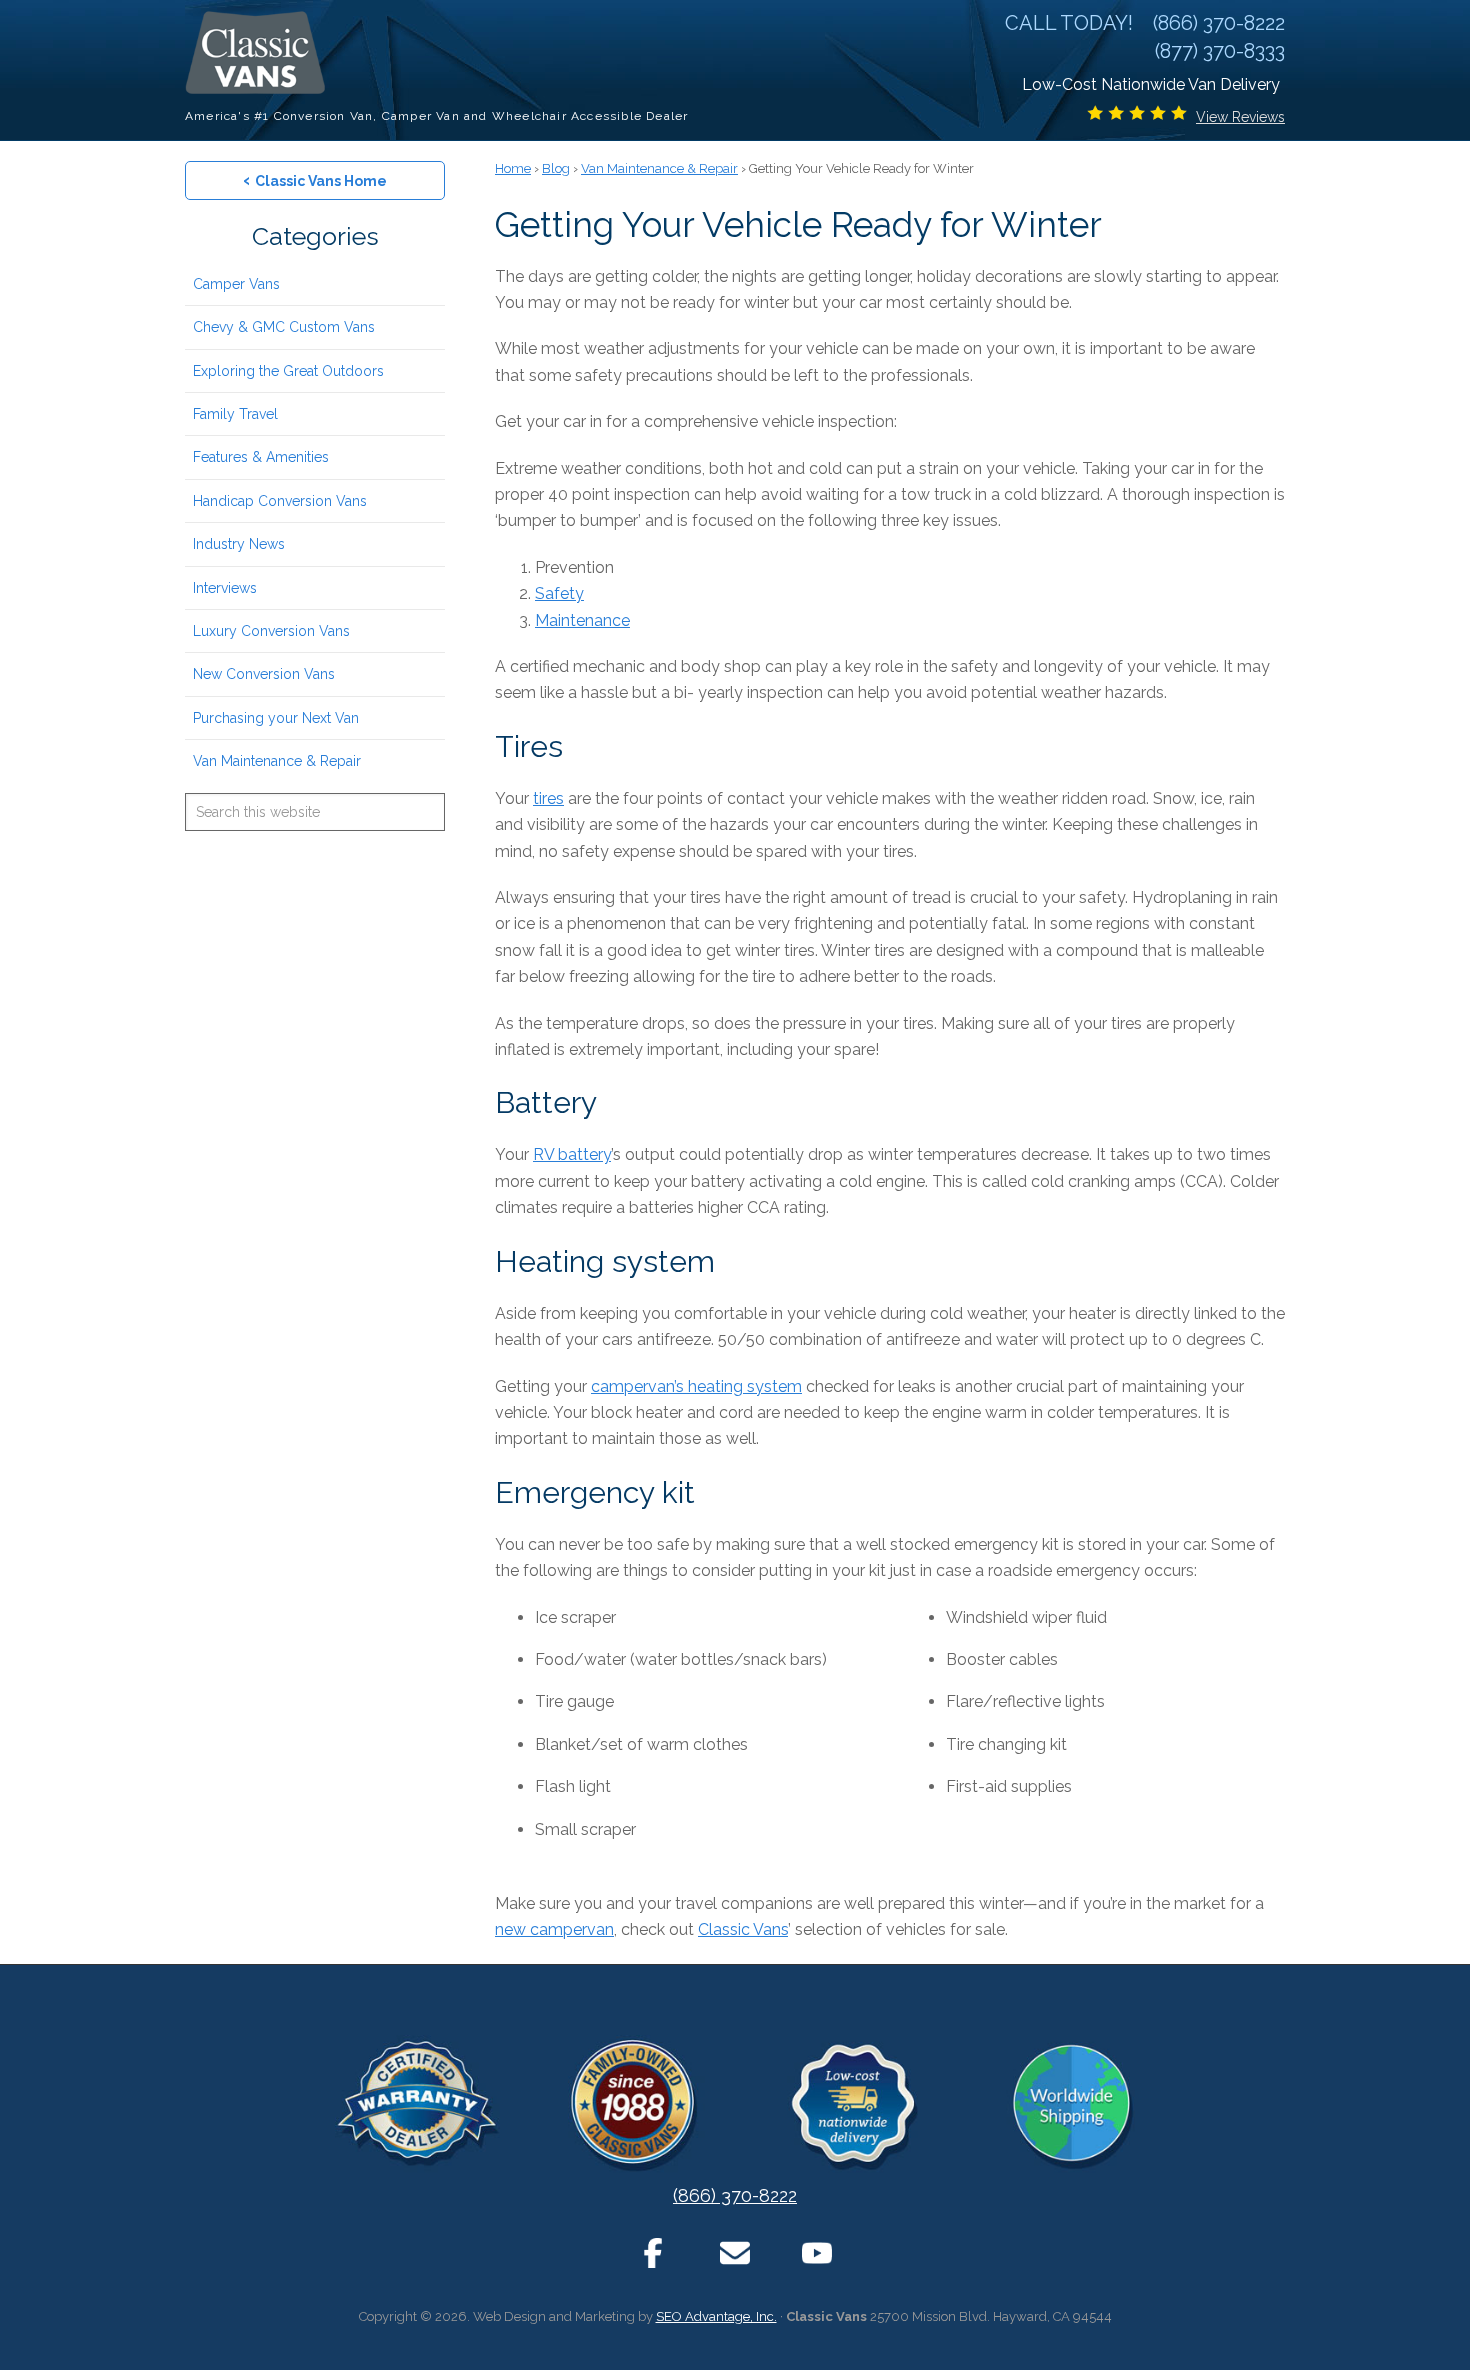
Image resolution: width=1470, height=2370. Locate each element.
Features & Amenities (261, 457)
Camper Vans (236, 284)
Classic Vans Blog (260, 52)
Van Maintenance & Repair (277, 761)
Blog (556, 168)
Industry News (239, 544)
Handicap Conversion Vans (280, 501)
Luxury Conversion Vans (271, 631)
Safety (559, 593)
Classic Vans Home (315, 179)
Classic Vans (743, 1929)
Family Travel (235, 414)
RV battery (572, 1154)
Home (513, 168)
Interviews (225, 588)
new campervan (554, 1929)
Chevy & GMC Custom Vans (284, 327)
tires (548, 798)
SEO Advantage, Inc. (716, 2316)
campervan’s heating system (696, 1386)
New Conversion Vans (264, 674)
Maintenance (582, 620)
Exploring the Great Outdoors (288, 371)
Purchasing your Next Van (276, 718)
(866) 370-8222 (735, 2195)
